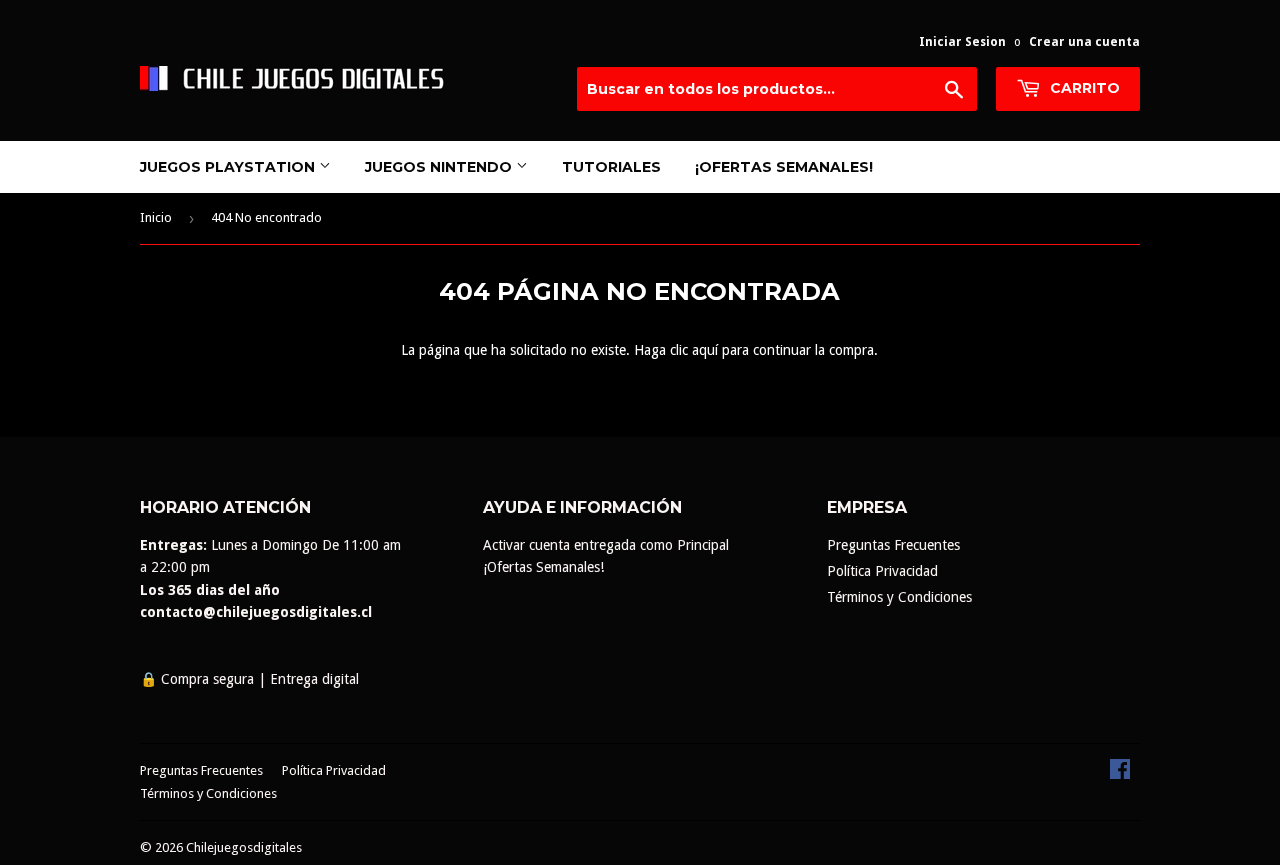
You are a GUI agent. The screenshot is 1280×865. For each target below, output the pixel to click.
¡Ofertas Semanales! (784, 167)
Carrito (1083, 88)
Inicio (156, 217)
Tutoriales (611, 167)
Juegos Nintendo (440, 167)
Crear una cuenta (1084, 42)
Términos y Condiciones (899, 597)
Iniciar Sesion (962, 42)
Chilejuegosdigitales (244, 847)
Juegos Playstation (229, 167)
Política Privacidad (882, 571)
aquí (705, 350)
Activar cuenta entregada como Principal (606, 545)
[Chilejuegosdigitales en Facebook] (1120, 774)
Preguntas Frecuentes (893, 545)
